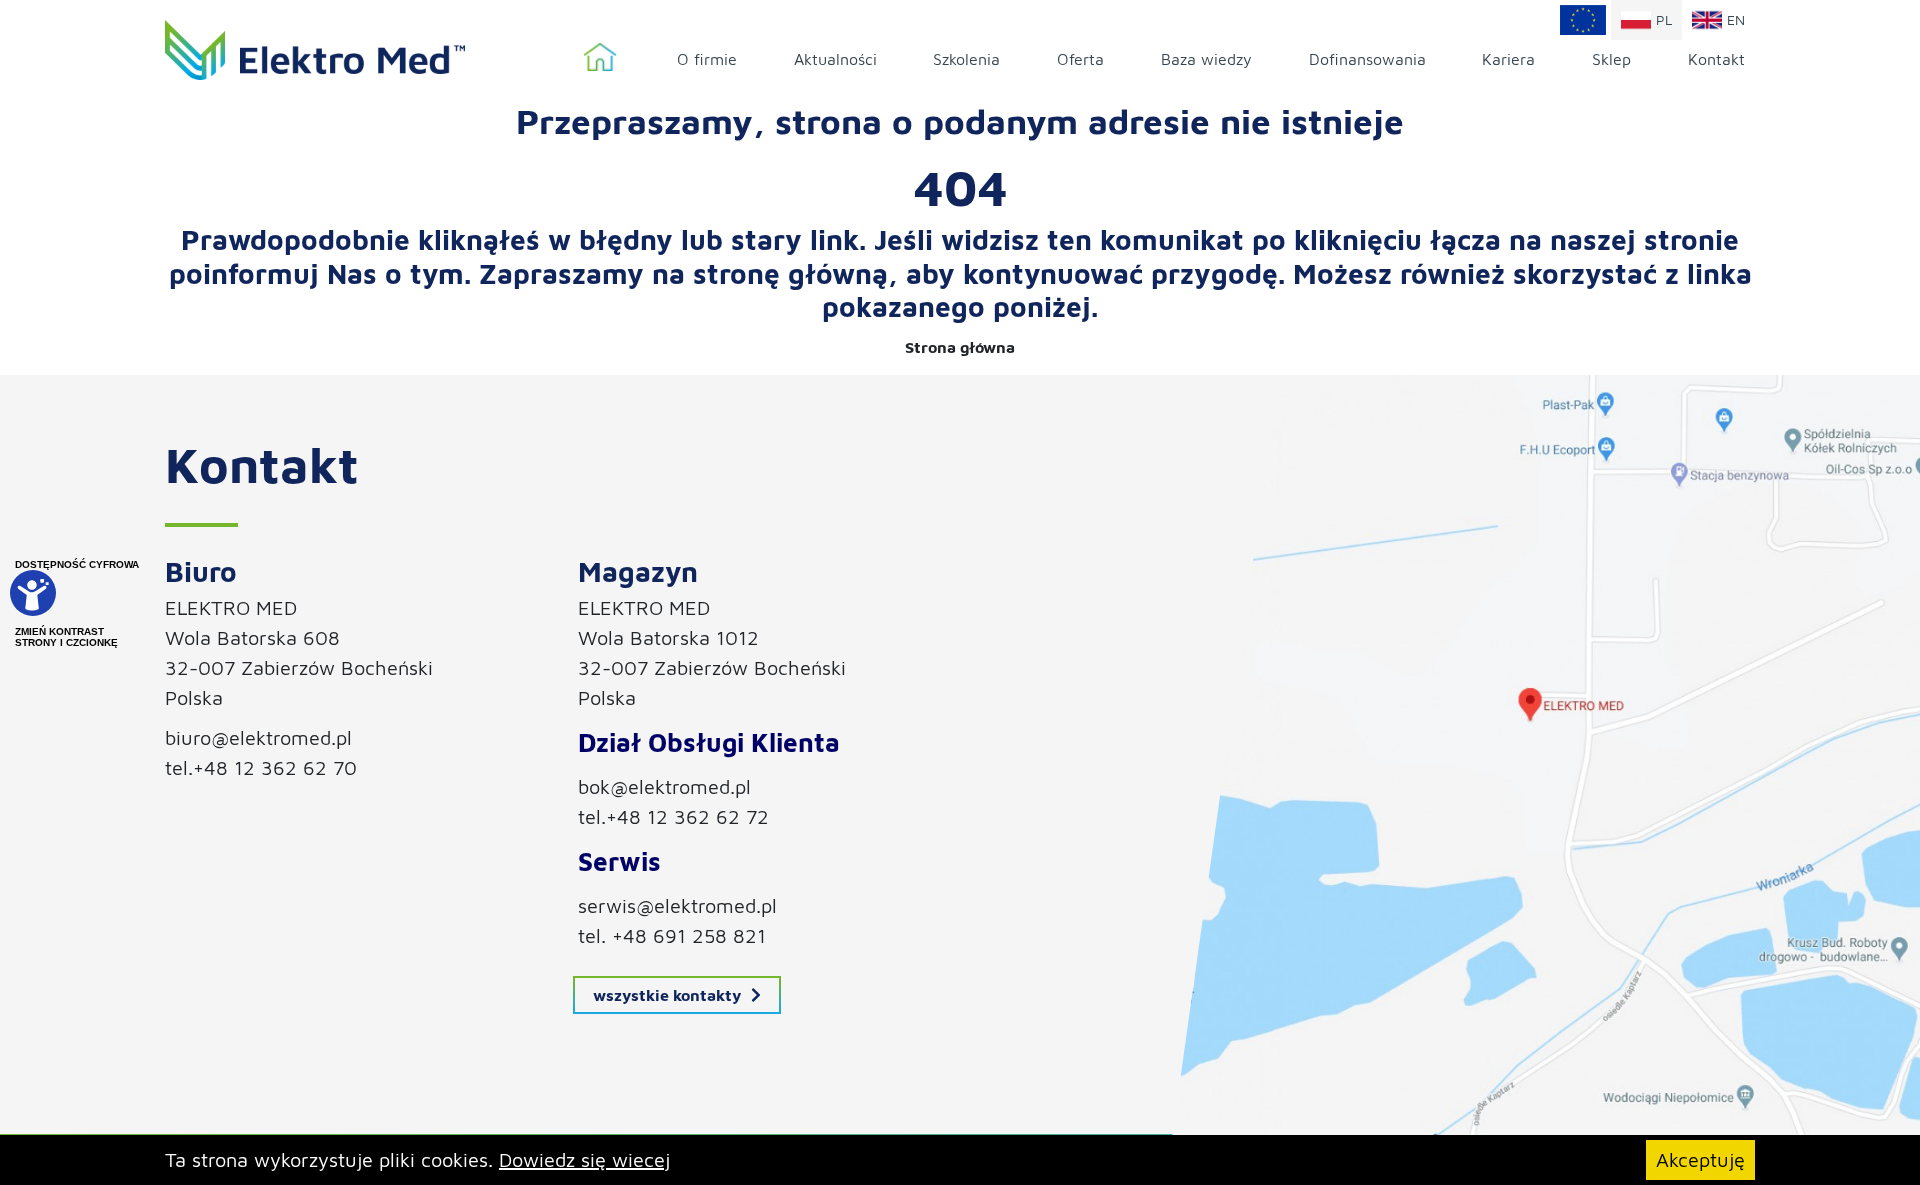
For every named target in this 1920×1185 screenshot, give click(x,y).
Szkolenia (966, 59)
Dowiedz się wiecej (584, 1159)
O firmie (707, 59)
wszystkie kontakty (667, 995)
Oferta (1080, 59)
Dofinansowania (1367, 59)
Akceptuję (1700, 1159)
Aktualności (835, 59)
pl (1664, 19)
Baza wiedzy (1206, 59)
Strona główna (600, 58)
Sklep (1611, 59)
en (1736, 19)
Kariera (1508, 59)
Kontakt (1716, 59)
